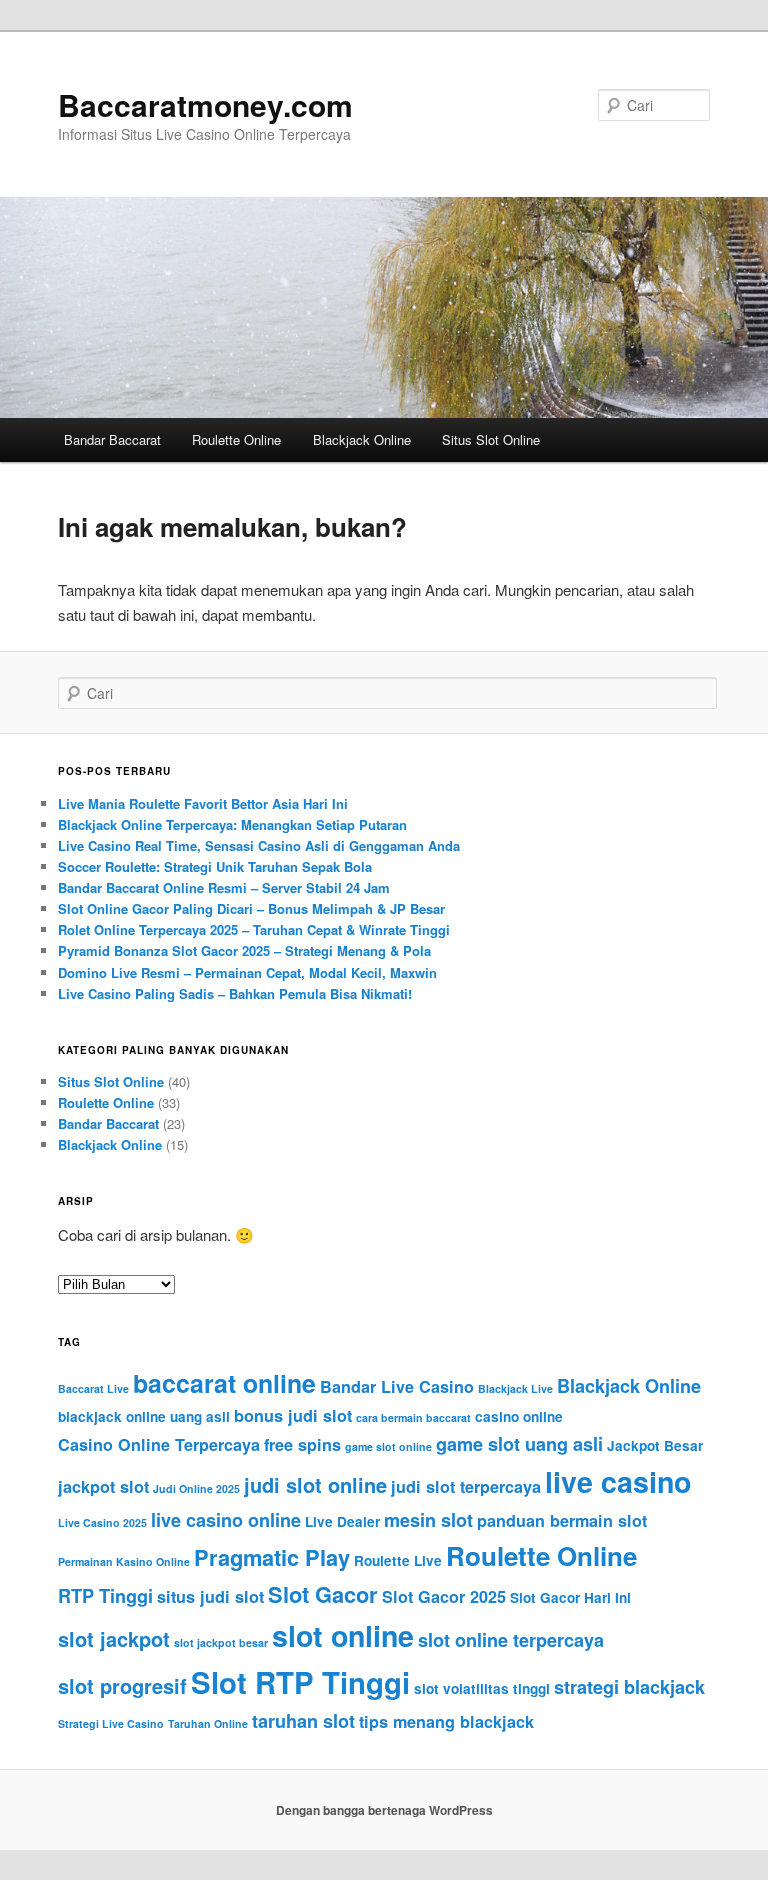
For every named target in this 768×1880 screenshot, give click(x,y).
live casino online (226, 1520)
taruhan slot (303, 1721)
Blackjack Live (515, 1388)
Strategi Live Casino (111, 1723)
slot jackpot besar (221, 1642)
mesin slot (428, 1520)
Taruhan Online (208, 1723)
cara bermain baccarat (413, 1417)
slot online (343, 1635)
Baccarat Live (93, 1388)
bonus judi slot (293, 1415)
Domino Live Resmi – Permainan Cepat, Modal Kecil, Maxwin (247, 972)
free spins (302, 1444)
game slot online (388, 1446)
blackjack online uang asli (144, 1416)
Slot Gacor (323, 1594)
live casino (618, 1481)
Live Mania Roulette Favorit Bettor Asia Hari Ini (203, 803)
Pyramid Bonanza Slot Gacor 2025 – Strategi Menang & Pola (244, 950)
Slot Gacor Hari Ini (570, 1597)
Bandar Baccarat (112, 439)
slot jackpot (114, 1638)
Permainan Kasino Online (124, 1561)
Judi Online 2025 (196, 1488)
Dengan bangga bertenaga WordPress (384, 1810)
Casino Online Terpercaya (159, 1444)
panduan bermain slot (562, 1520)
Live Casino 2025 (102, 1522)
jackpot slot (103, 1486)
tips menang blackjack (446, 1721)
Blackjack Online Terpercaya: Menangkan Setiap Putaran (232, 824)
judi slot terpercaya (466, 1486)
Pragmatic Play (272, 1557)
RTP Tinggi (105, 1596)
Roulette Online (236, 439)
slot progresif (122, 1685)
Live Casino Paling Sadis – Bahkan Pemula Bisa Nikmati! (235, 993)
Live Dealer (342, 1521)
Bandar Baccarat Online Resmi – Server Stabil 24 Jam (224, 887)
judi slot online (315, 1484)
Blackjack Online (362, 439)
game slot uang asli (519, 1444)
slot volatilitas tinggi (482, 1688)
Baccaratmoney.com (205, 104)
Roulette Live (398, 1560)
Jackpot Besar (655, 1445)
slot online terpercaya (511, 1640)
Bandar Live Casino (397, 1386)
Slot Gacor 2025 (444, 1596)
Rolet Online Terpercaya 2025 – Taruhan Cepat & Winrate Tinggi (254, 929)
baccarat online (224, 1383)
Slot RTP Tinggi (300, 1682)
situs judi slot (210, 1596)
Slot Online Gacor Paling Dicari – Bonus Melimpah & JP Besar (251, 908)
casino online (519, 1416)
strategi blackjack (629, 1687)
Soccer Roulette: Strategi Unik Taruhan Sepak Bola (215, 866)
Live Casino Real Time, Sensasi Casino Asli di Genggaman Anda (259, 845)
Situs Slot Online (491, 439)
